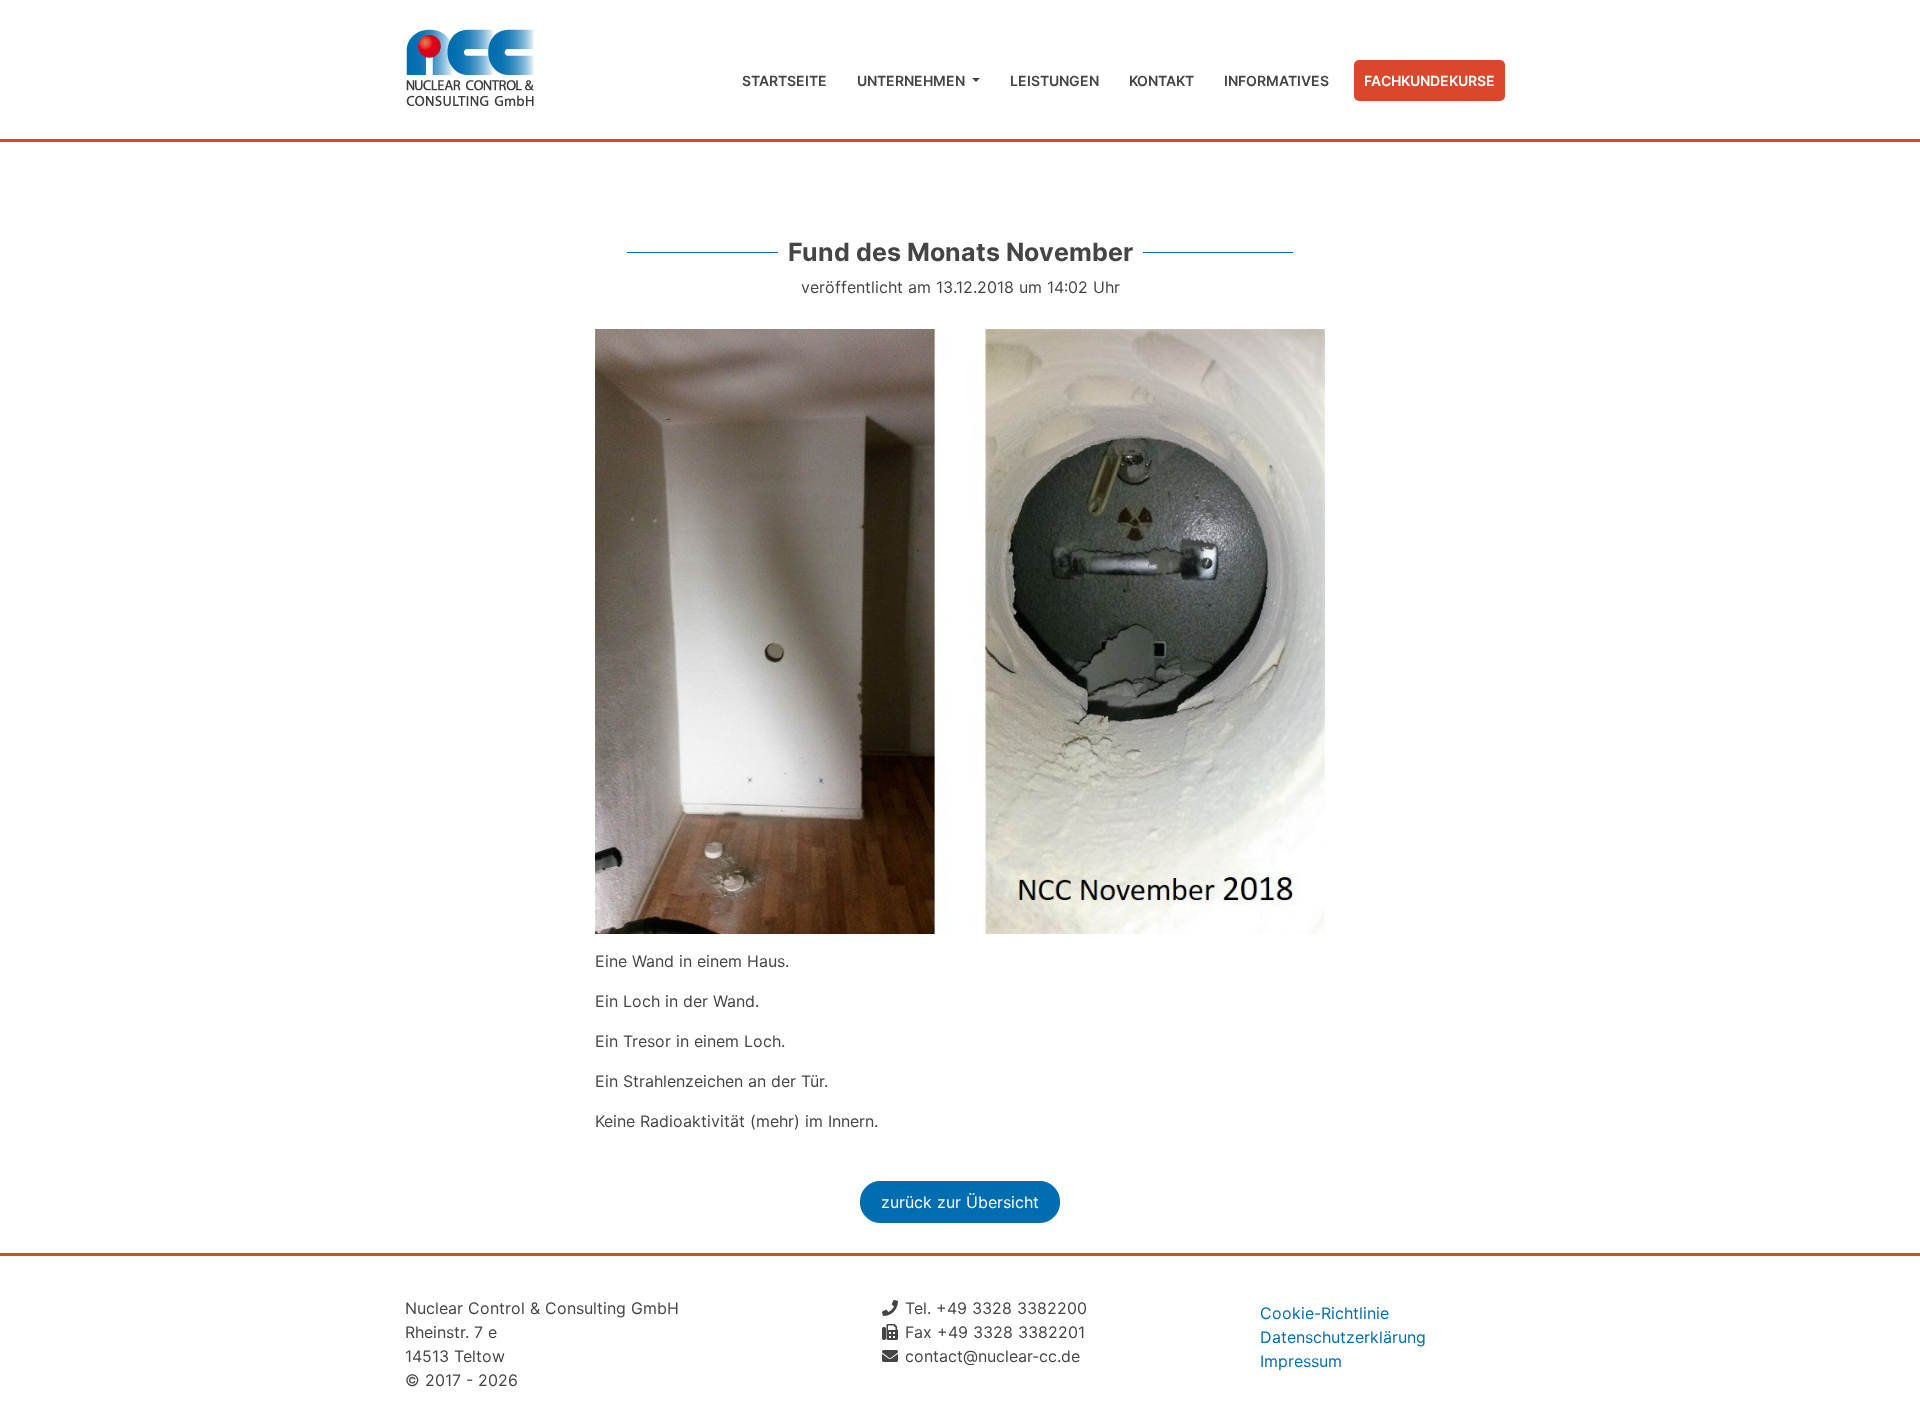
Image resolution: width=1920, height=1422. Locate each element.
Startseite (784, 80)
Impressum (1301, 1361)
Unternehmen (912, 80)
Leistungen (1054, 80)
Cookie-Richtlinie (1324, 1313)
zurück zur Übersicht (960, 1202)
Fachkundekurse (1429, 80)
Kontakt (1161, 80)
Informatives (1276, 80)
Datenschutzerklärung (1343, 1337)
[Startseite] (469, 69)
